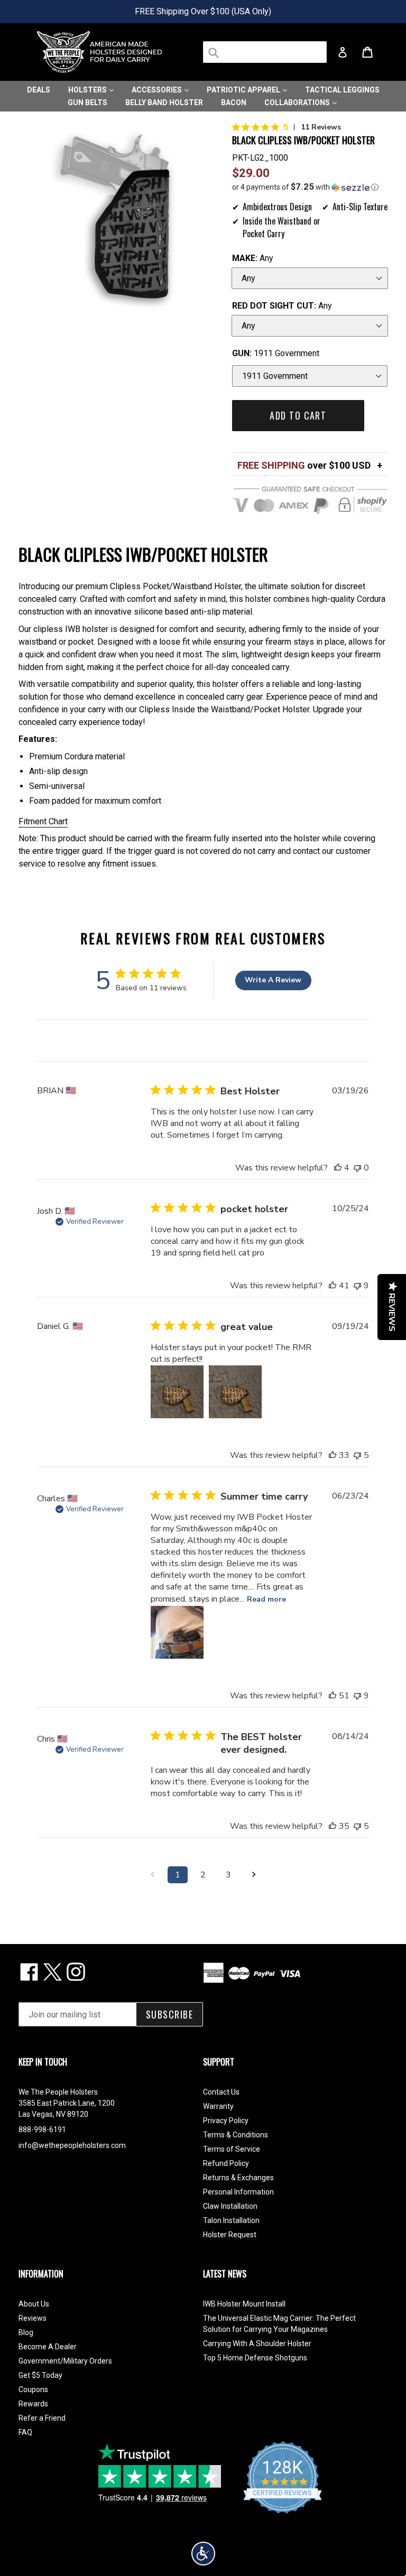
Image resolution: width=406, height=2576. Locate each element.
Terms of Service (232, 2149)
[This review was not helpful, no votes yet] (357, 1168)
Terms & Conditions (236, 2135)
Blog (26, 2332)
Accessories (158, 90)
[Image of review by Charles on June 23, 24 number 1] (177, 1632)
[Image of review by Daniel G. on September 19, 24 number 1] (177, 1392)
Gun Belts (87, 103)
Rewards (33, 2404)
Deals (39, 90)
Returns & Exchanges (238, 2178)
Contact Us (221, 2092)
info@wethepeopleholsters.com (72, 2145)
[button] (310, 187)
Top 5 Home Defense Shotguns (255, 2358)
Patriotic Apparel (244, 90)
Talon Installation (231, 2220)
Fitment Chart (43, 821)
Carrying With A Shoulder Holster (257, 2343)
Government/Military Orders (65, 2361)
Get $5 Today (40, 2375)
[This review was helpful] (338, 1168)
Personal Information (238, 2192)
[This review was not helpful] (357, 1286)
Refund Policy (226, 2163)
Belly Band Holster (164, 103)
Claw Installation (230, 2206)
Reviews (33, 2318)
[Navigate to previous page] (152, 1875)
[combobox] (265, 52)
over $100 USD (304, 465)
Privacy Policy (226, 2121)
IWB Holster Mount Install (244, 2304)
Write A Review (273, 980)
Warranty (218, 2106)
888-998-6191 (42, 2129)
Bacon (234, 103)
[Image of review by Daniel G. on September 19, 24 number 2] (235, 1392)
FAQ (25, 2432)
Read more (266, 1599)
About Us (34, 2304)
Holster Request (230, 2235)
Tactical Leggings (342, 90)
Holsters (88, 90)
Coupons (33, 2389)
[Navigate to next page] (254, 1875)
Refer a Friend (42, 2418)
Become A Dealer (48, 2347)
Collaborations (298, 103)
